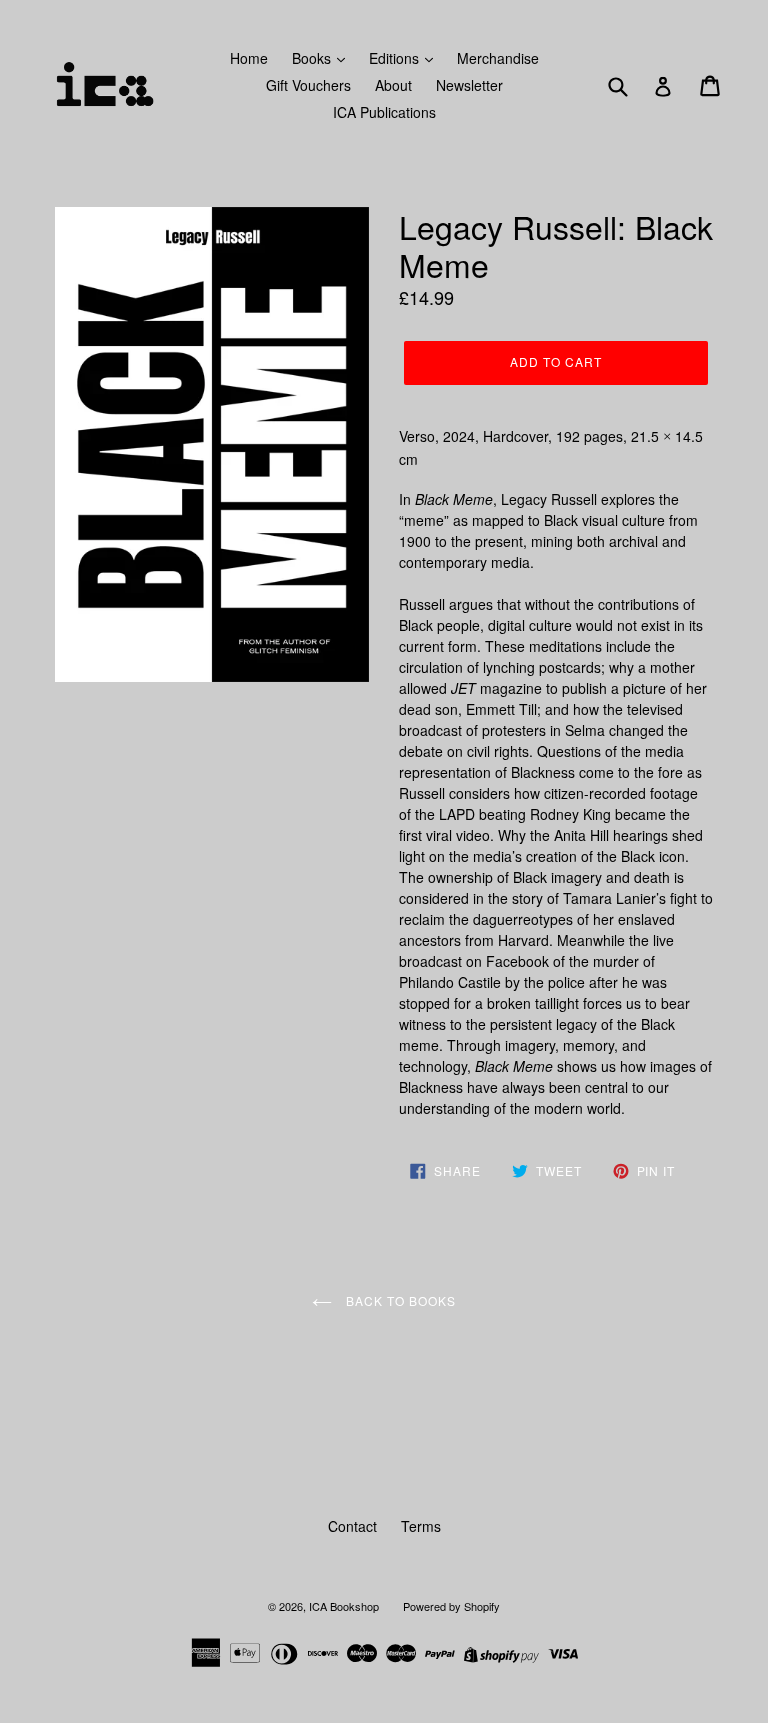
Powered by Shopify (451, 1606)
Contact (352, 1526)
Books (313, 58)
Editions (396, 58)
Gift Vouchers (308, 85)
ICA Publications (384, 112)
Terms (421, 1526)
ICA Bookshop (344, 1606)
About (393, 85)
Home (249, 58)
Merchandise (498, 58)
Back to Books (398, 1300)
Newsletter (469, 85)
